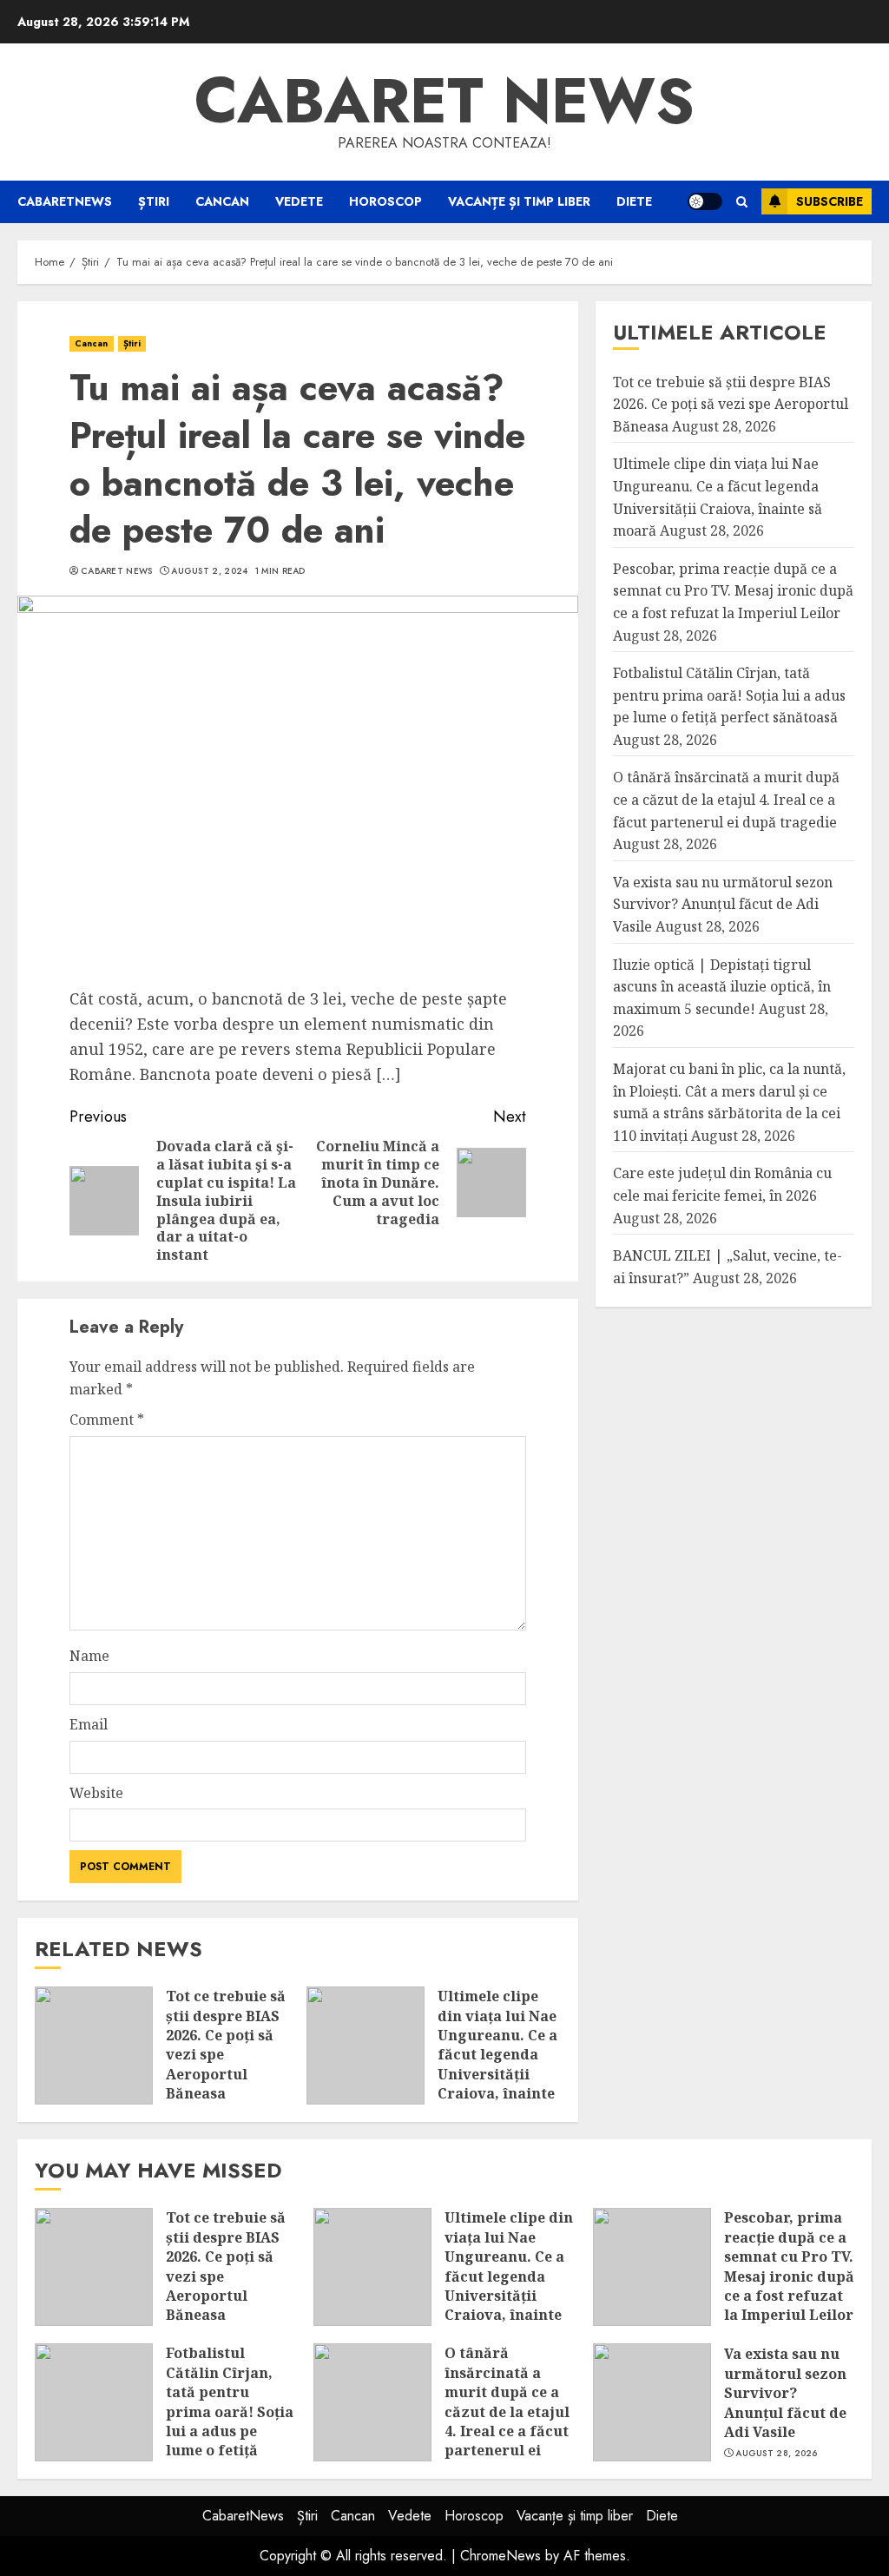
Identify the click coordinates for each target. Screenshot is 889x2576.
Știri (154, 201)
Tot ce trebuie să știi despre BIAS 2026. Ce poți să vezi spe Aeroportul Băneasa (226, 2045)
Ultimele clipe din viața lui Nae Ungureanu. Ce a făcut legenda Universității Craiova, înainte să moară (497, 2054)
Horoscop (385, 201)
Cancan (222, 201)
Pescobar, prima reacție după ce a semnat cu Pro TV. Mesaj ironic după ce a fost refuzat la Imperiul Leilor (733, 591)
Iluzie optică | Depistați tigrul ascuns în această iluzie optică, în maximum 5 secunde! (722, 987)
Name (89, 1656)
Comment (107, 1420)
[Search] (742, 202)
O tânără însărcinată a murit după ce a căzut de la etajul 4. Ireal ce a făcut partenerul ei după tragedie (726, 799)
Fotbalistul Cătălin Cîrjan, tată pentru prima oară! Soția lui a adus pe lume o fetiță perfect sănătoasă (729, 695)
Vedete (299, 201)
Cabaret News (117, 571)
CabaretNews (65, 201)
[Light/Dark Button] (705, 201)
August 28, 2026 (777, 2454)
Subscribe (830, 201)
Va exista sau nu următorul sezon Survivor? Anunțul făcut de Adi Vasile (723, 904)
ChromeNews (500, 2556)
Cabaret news (444, 101)
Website (96, 1793)
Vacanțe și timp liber (519, 201)
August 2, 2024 (209, 571)
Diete (634, 201)
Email (89, 1724)
